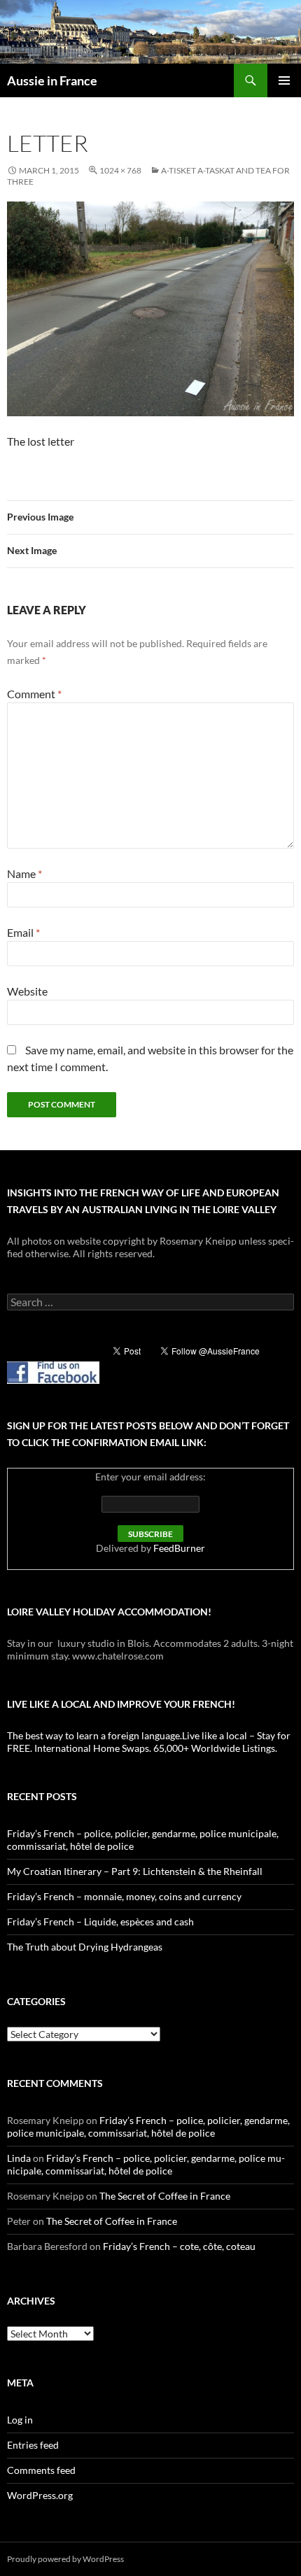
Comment (34, 694)
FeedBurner (179, 1548)
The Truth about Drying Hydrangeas (85, 1947)
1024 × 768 (120, 170)
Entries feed (33, 2445)
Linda (19, 2158)
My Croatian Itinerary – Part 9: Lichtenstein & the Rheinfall (135, 1871)
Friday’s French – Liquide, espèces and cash (100, 1922)
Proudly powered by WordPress (65, 2559)
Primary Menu (284, 80)
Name (24, 873)
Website (27, 991)
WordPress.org (40, 2495)
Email (23, 932)
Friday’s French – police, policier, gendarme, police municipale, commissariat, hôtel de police (148, 2126)
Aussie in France (52, 80)
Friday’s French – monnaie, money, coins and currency (124, 1896)
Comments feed (41, 2470)
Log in (20, 2420)
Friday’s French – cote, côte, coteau (179, 2246)
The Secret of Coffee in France (165, 2196)
